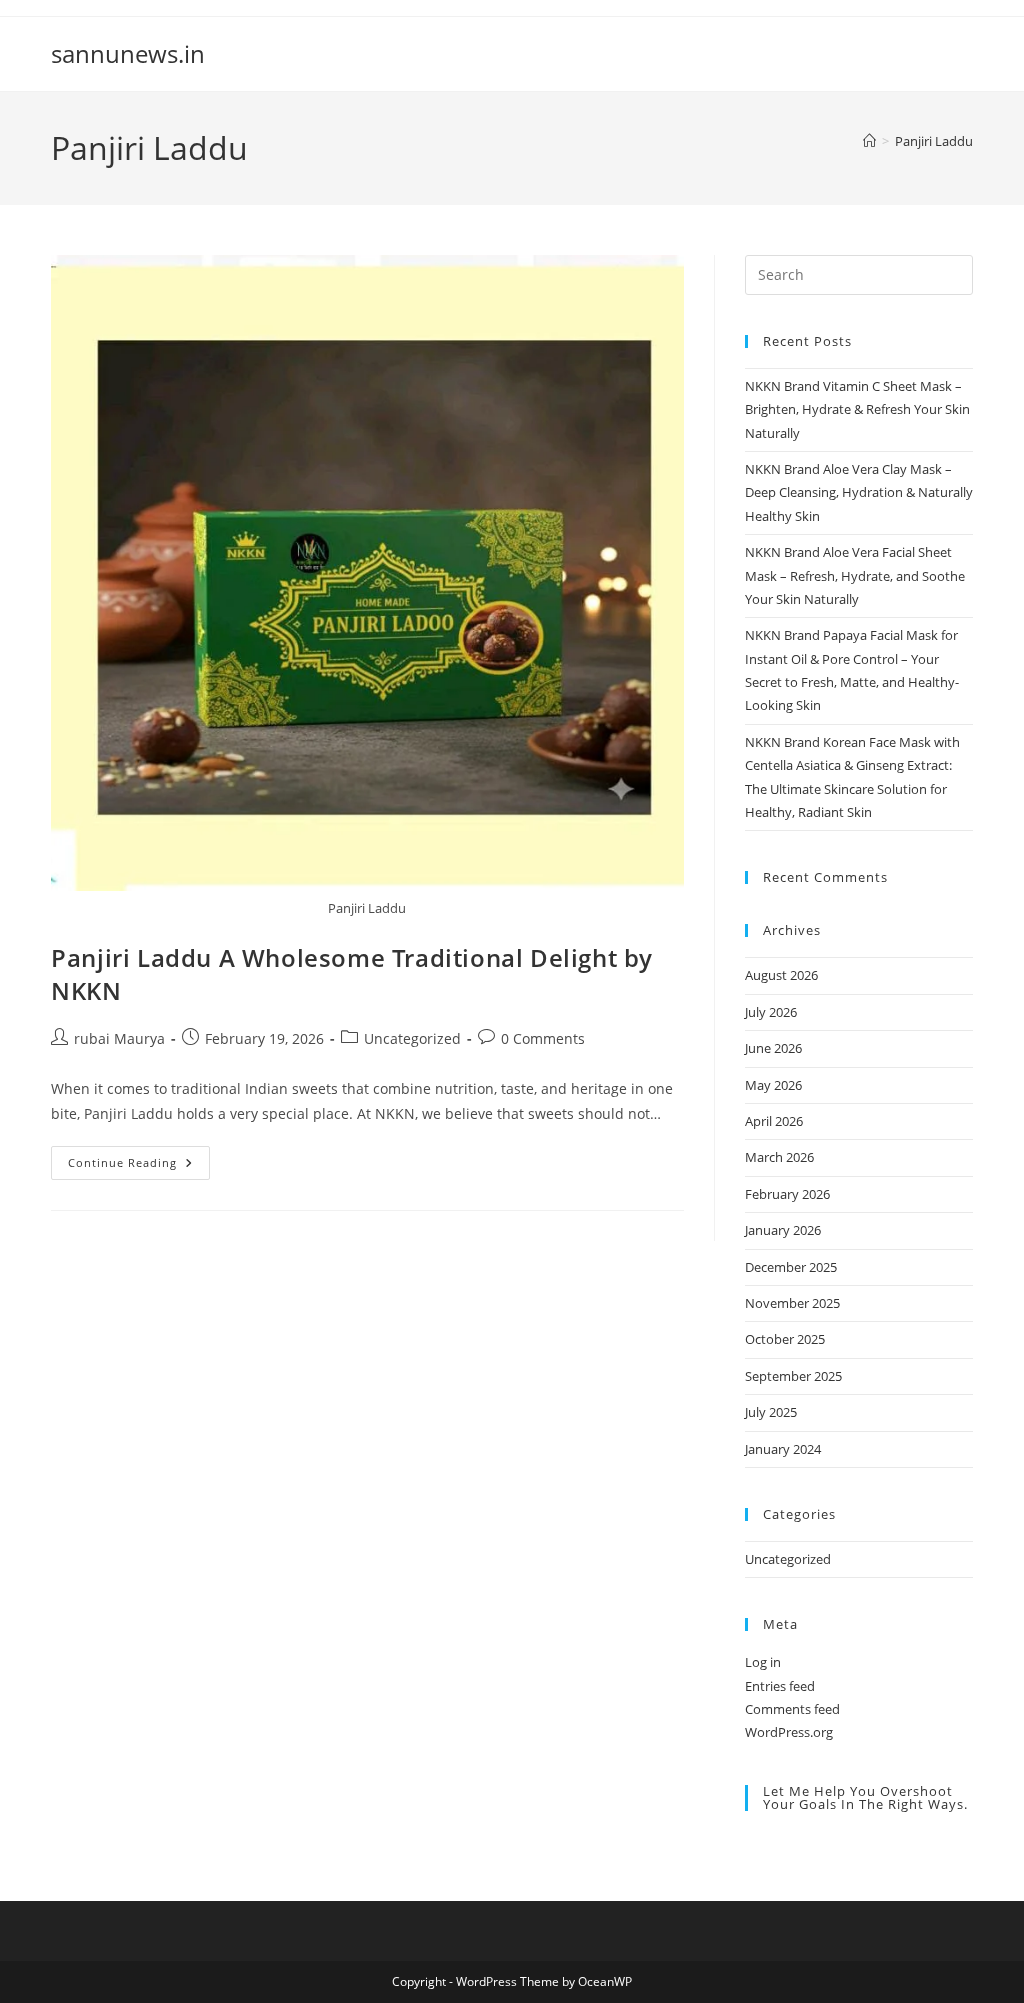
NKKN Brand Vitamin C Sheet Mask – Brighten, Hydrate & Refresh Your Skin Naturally (857, 409)
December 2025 (791, 1267)
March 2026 (779, 1157)
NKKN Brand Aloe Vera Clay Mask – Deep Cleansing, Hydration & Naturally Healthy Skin (859, 492)
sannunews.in (128, 53)
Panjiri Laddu (934, 141)
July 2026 (771, 1012)
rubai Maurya (119, 1038)
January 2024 (783, 1449)
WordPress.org (789, 1732)
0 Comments (543, 1038)
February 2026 (787, 1194)
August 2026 (781, 975)
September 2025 (793, 1376)
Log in (763, 1662)
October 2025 (785, 1339)
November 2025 (792, 1303)
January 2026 (783, 1230)
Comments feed (792, 1709)
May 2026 (773, 1085)
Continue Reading (139, 1166)
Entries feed (780, 1686)
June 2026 (773, 1048)
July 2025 (771, 1412)
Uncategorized (412, 1038)
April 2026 (774, 1121)
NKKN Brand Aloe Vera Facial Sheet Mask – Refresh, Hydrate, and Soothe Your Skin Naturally (855, 575)
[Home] (869, 141)
